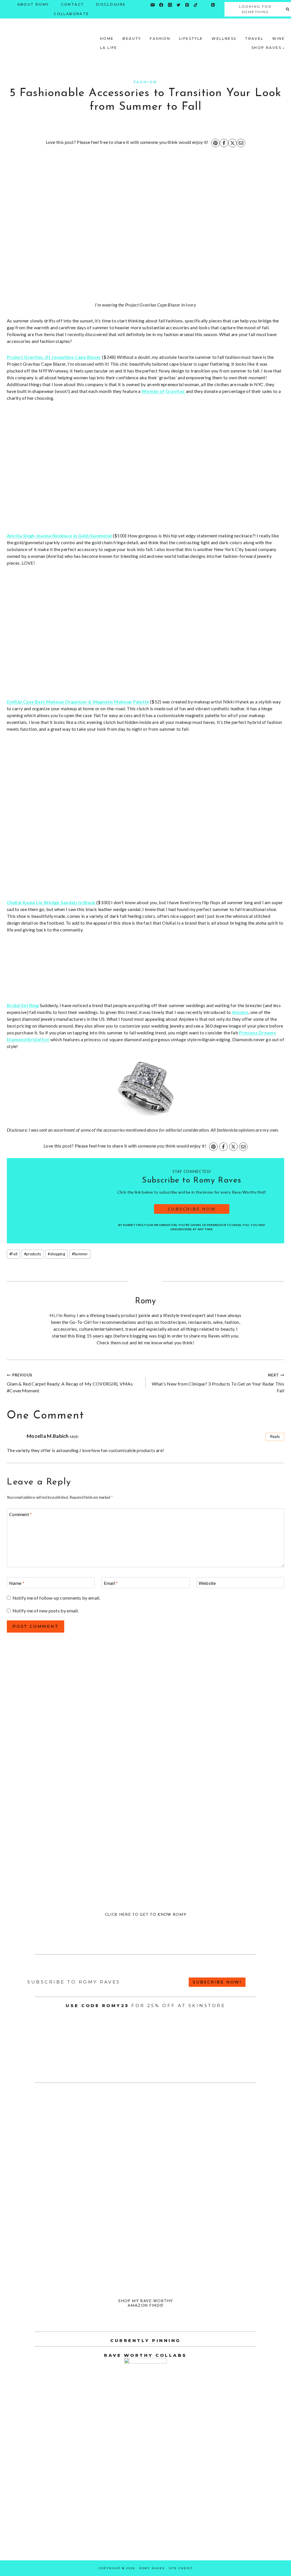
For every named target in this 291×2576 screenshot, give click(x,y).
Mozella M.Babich (48, 1436)
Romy (145, 1301)
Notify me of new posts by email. (46, 1611)
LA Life (109, 48)
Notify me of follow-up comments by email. (56, 1598)
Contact (73, 4)
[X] (232, 143)
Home (107, 39)
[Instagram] (170, 5)
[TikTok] (196, 5)
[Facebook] (161, 5)
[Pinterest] (187, 5)
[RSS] (213, 5)
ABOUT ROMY (33, 4)
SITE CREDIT (181, 2568)
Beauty (132, 39)
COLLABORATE (71, 14)
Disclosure (111, 4)
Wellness (224, 39)
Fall (13, 1254)
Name (17, 1583)
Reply (275, 1436)
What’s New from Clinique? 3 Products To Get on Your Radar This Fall (218, 1383)
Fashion (160, 39)
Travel (254, 39)
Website (207, 1583)
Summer (80, 1254)
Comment (21, 1514)
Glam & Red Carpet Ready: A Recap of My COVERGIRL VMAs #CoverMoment (70, 1383)
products (33, 1254)
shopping (56, 1254)
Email (111, 1583)
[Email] (153, 5)
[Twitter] (179, 5)
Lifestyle (191, 39)
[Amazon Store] (153, 14)
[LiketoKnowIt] (204, 5)
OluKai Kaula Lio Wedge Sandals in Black (51, 902)
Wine (278, 39)
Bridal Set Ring (23, 1005)
